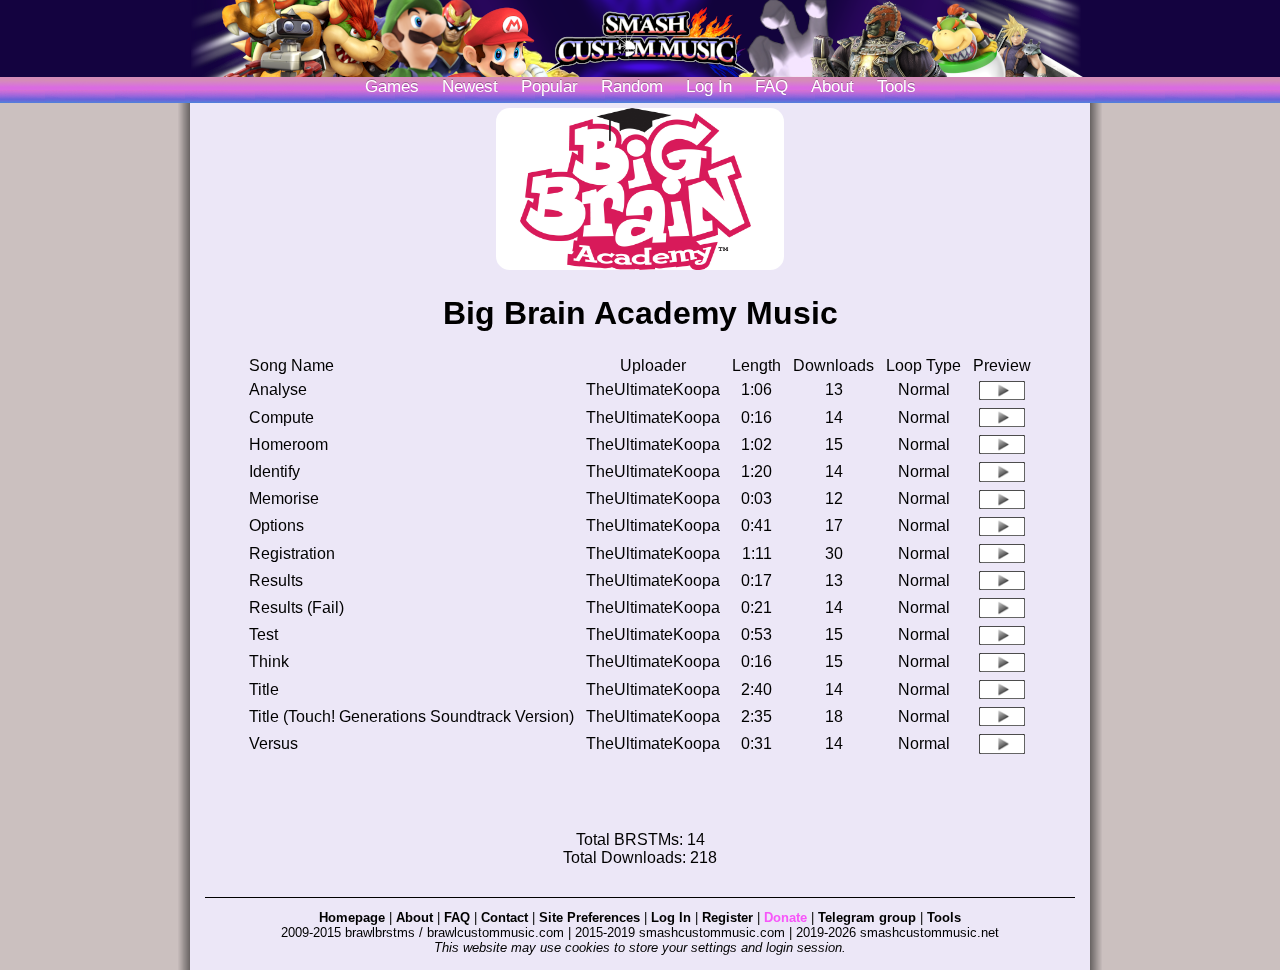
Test (263, 634)
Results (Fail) (296, 607)
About (832, 86)
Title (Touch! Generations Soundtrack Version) (411, 716)
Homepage (352, 917)
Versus (273, 743)
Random (632, 86)
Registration (292, 553)
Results (276, 580)
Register (727, 917)
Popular (549, 86)
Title (264, 689)
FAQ (771, 86)
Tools (896, 86)
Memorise (284, 498)
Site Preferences (589, 917)
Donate (785, 917)
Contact (504, 917)
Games (392, 86)
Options (276, 525)
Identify (274, 471)
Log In (671, 917)
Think (269, 661)
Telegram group (867, 917)
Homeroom (288, 444)
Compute (281, 417)
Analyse (278, 389)
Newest (470, 86)
